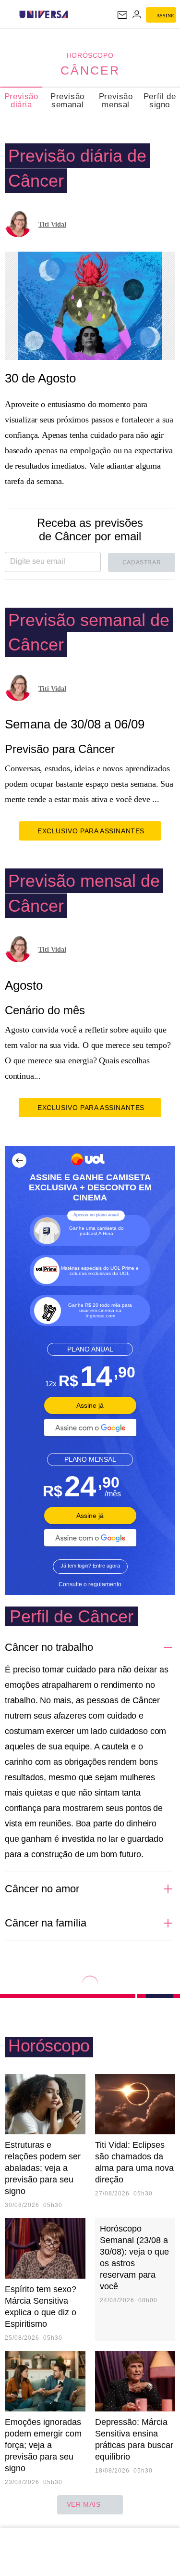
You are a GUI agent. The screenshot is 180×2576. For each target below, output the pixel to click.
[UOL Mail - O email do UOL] (122, 15)
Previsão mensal (116, 101)
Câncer (90, 70)
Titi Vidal (52, 224)
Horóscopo (90, 55)
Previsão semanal (67, 101)
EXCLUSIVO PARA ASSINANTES (91, 831)
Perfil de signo (160, 101)
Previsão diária (21, 101)
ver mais (84, 2504)
